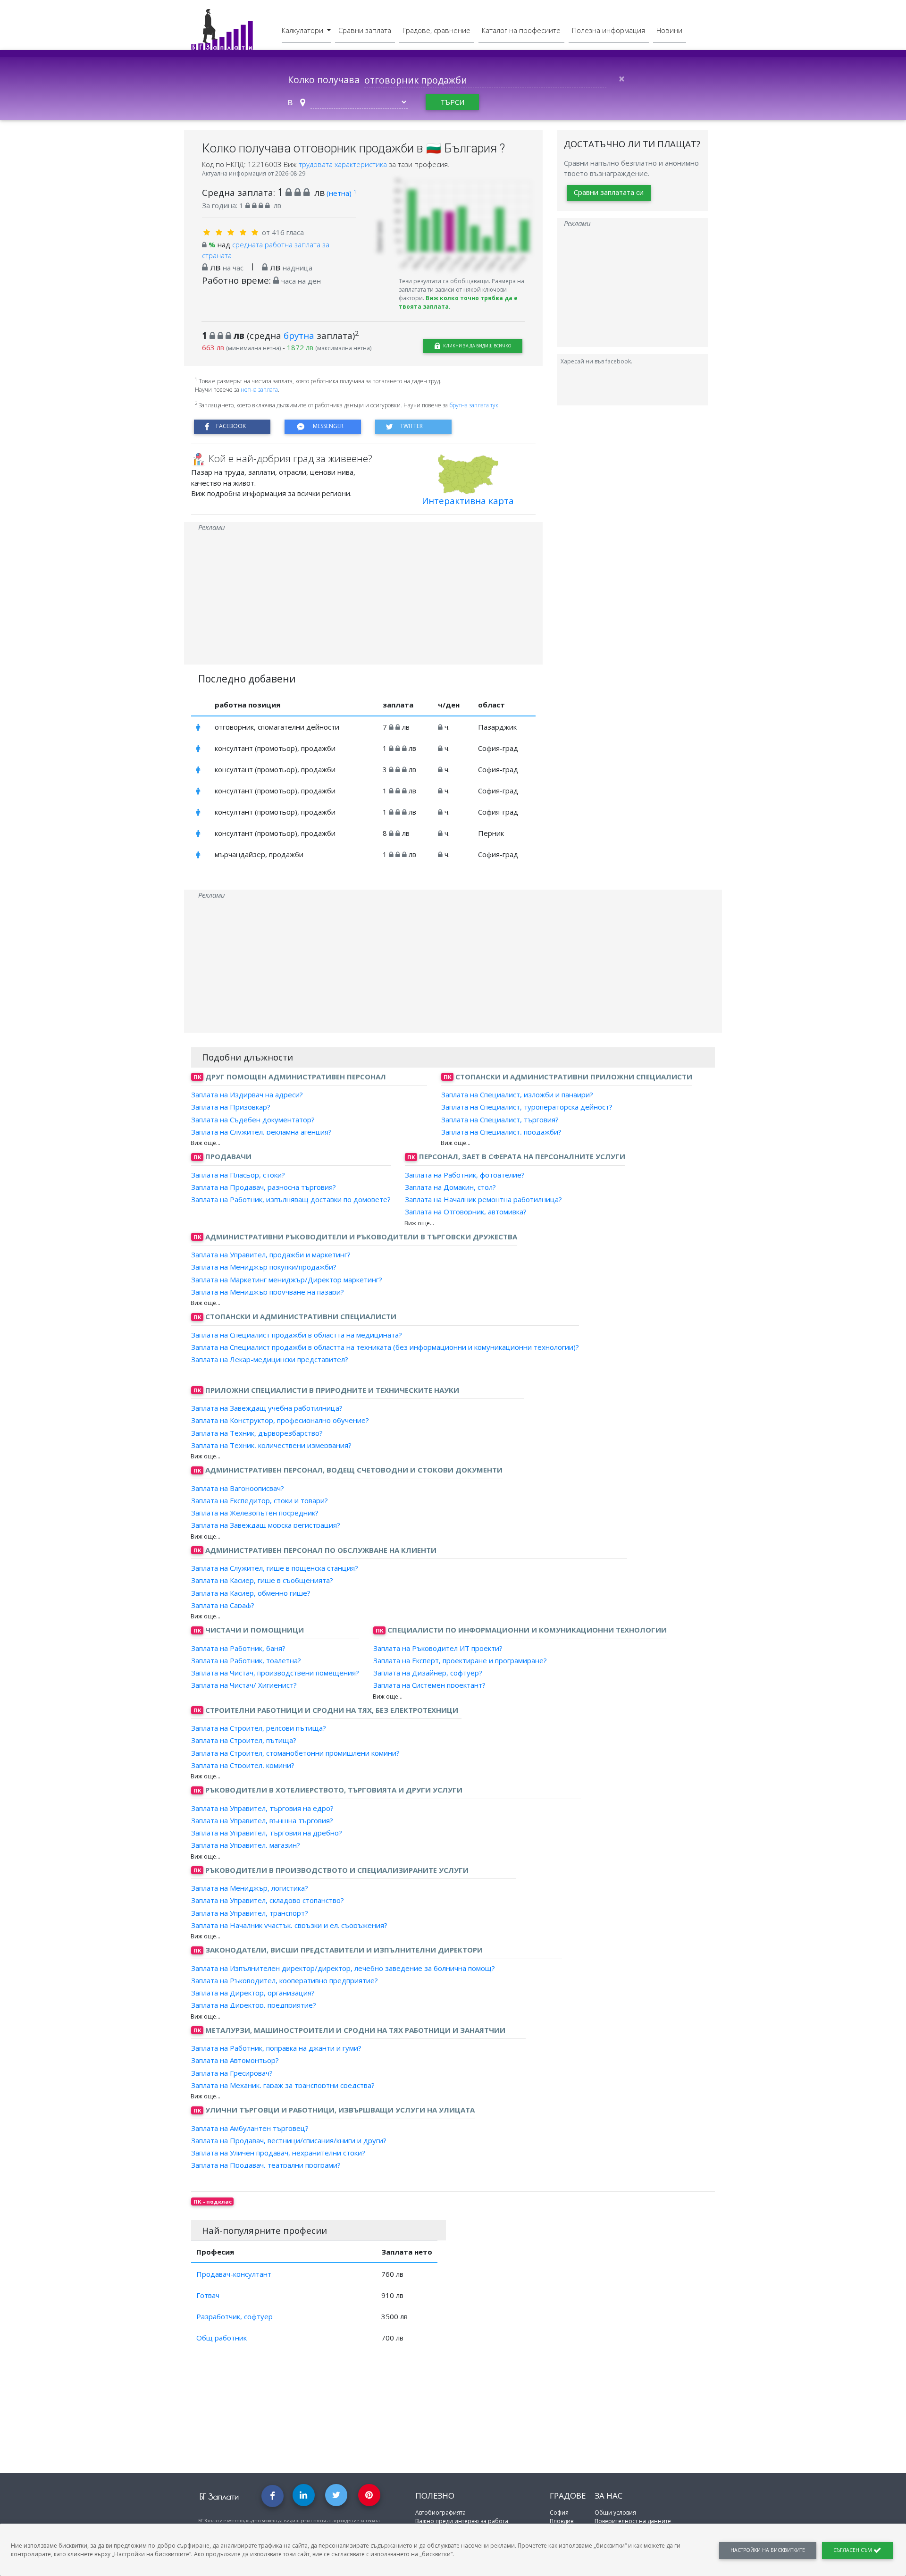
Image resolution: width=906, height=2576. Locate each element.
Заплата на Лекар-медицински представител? (270, 1359)
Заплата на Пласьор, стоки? (238, 1174)
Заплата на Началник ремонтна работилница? (483, 1199)
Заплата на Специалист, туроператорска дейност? (527, 1107)
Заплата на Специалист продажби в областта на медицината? (297, 1334)
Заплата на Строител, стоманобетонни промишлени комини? (295, 1752)
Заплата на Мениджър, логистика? (250, 1888)
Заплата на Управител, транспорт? (250, 1912)
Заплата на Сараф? (223, 1605)
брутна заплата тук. (474, 405)
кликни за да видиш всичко (477, 346)
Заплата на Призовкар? (231, 1107)
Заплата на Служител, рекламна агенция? (261, 1132)
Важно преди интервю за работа (462, 2521)
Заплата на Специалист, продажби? (501, 1132)
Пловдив (562, 2521)
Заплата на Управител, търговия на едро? (262, 1808)
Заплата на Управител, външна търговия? (262, 1820)
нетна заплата (259, 390)
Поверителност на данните (633, 2521)
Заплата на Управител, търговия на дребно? (267, 1833)
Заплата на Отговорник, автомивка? (466, 1212)
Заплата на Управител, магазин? (246, 1845)
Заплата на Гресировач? (232, 2072)
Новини (669, 30)
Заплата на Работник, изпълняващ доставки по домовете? (291, 1199)
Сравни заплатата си (609, 193)
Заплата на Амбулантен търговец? (250, 2128)
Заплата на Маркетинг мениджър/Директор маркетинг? (287, 1279)
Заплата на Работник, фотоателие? (465, 1174)
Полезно (435, 2496)
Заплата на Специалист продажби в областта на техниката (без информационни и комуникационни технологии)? (385, 1347)
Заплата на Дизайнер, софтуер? (428, 1673)
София (559, 2513)
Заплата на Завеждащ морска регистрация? (266, 1525)
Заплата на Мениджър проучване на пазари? (268, 1292)
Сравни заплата (365, 30)
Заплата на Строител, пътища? (244, 1740)
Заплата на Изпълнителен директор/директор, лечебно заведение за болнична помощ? (343, 1968)
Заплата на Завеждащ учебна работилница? (267, 1408)
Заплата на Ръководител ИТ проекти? (438, 1648)
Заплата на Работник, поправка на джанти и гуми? (276, 2048)
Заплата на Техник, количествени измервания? (271, 1445)
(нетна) (341, 193)
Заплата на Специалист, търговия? (500, 1119)
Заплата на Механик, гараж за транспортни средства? (283, 2085)
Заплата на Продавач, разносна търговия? (264, 1187)
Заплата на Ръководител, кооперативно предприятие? (285, 1980)
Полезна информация (608, 30)
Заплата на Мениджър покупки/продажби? (264, 1267)
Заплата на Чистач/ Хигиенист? (244, 1685)
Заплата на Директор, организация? (253, 1993)
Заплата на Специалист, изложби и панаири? (517, 1094)
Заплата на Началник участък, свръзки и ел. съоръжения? (289, 1925)
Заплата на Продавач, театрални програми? (266, 2165)
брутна (299, 335)
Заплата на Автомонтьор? (235, 2060)
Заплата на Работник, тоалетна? (246, 1660)
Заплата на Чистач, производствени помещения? (275, 1673)
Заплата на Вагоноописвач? (238, 1488)
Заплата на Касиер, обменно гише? (251, 1592)
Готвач (208, 2295)
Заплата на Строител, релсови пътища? (259, 1728)
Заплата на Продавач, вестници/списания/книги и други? (289, 2140)
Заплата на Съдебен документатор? (253, 1119)
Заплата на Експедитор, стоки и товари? (260, 1500)
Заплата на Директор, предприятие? (254, 2005)
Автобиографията (440, 2513)
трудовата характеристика (344, 164)
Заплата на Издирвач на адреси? (247, 1094)
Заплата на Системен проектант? (429, 1685)
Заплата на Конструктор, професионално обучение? (280, 1420)
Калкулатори (303, 30)
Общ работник (222, 2338)
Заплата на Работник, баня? (238, 1648)
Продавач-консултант (234, 2274)
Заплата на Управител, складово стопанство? (268, 1900)
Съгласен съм (853, 2550)
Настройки (768, 2550)
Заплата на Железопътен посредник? (255, 1513)
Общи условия (615, 2513)
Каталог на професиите (521, 30)
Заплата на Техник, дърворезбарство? (257, 1432)
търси (452, 102)
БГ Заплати (219, 2496)
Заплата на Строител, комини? (243, 1765)
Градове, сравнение (436, 30)
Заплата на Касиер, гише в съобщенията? (262, 1580)
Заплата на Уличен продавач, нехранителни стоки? (278, 2153)
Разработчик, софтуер (235, 2316)
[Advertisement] (363, 598)
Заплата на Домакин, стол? (450, 1187)
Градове (568, 2496)
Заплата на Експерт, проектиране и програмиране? (460, 1660)
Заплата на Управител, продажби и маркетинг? (271, 1254)
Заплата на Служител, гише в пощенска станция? (275, 1568)
